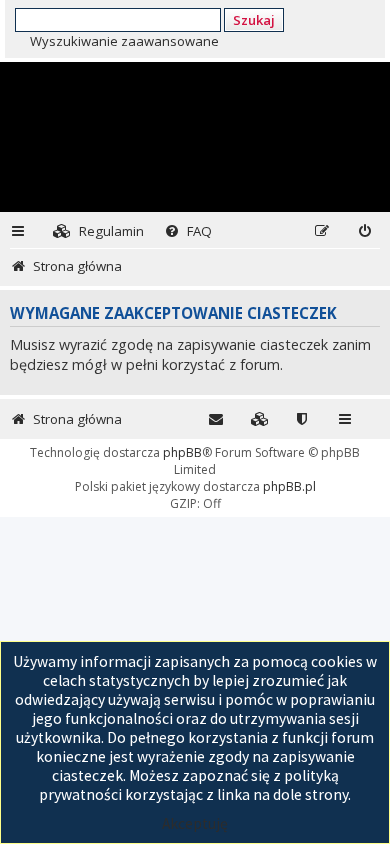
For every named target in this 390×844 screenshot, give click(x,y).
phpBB (182, 452)
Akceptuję (195, 823)
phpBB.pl (289, 486)
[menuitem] (98, 231)
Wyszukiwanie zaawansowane (124, 41)
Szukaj (254, 20)
